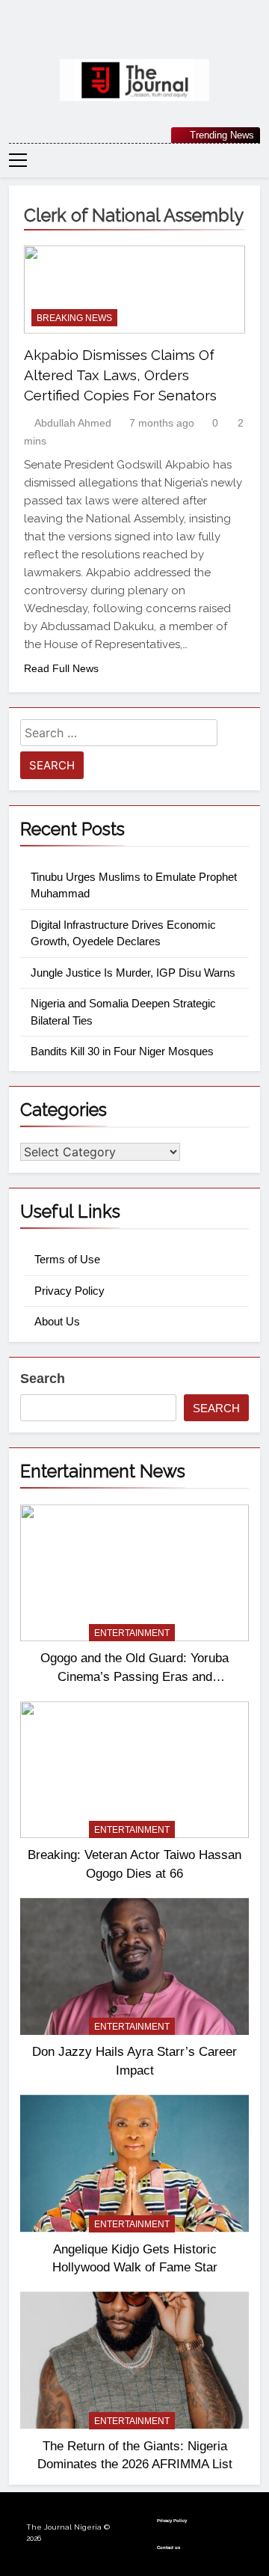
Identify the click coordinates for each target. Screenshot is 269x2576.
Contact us (168, 2548)
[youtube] (170, 35)
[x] (134, 35)
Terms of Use (67, 1259)
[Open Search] (256, 160)
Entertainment (132, 1633)
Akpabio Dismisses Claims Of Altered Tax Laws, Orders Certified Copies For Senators (120, 375)
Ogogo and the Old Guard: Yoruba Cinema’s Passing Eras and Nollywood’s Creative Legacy (134, 1676)
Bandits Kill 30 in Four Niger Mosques (122, 1051)
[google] (152, 35)
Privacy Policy (69, 1291)
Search (43, 1379)
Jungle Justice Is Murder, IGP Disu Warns (133, 973)
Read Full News (61, 668)
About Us (57, 1321)
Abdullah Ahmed (73, 423)
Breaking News (74, 318)
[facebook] (99, 35)
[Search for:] (119, 735)
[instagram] (117, 35)
